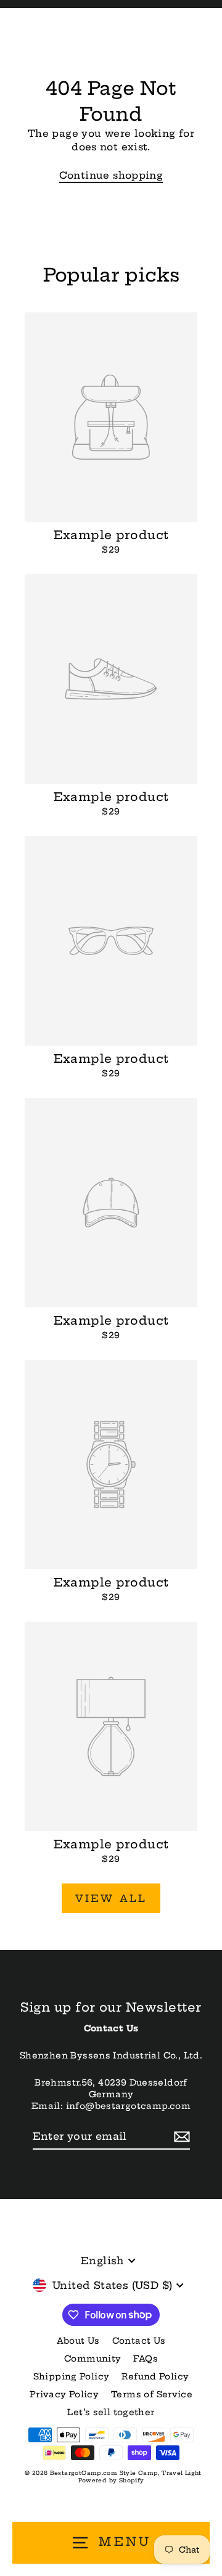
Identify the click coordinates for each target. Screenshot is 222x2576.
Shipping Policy (72, 2377)
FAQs (146, 2359)
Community (92, 2359)
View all (111, 1898)
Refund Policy (155, 2377)
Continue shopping (111, 175)
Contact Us (139, 2341)
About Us (78, 2341)
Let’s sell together (111, 2412)
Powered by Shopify (111, 2480)
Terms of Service (152, 2395)
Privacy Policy (64, 2395)
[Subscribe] (180, 2137)
